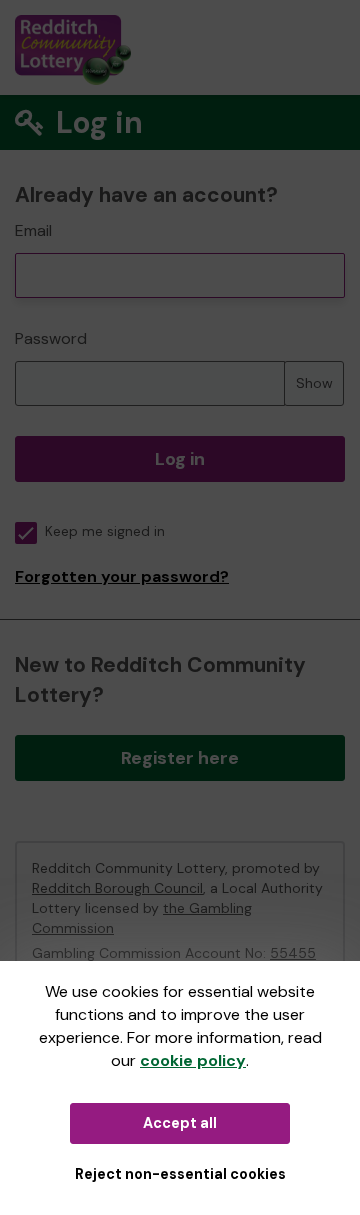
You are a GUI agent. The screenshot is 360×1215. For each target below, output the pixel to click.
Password (51, 338)
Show (314, 383)
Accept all (180, 1123)
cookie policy (193, 1060)
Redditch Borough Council (117, 888)
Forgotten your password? (122, 576)
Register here (180, 758)
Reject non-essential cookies (180, 1174)
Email (33, 230)
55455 (293, 953)
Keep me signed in (105, 531)
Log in (180, 459)
